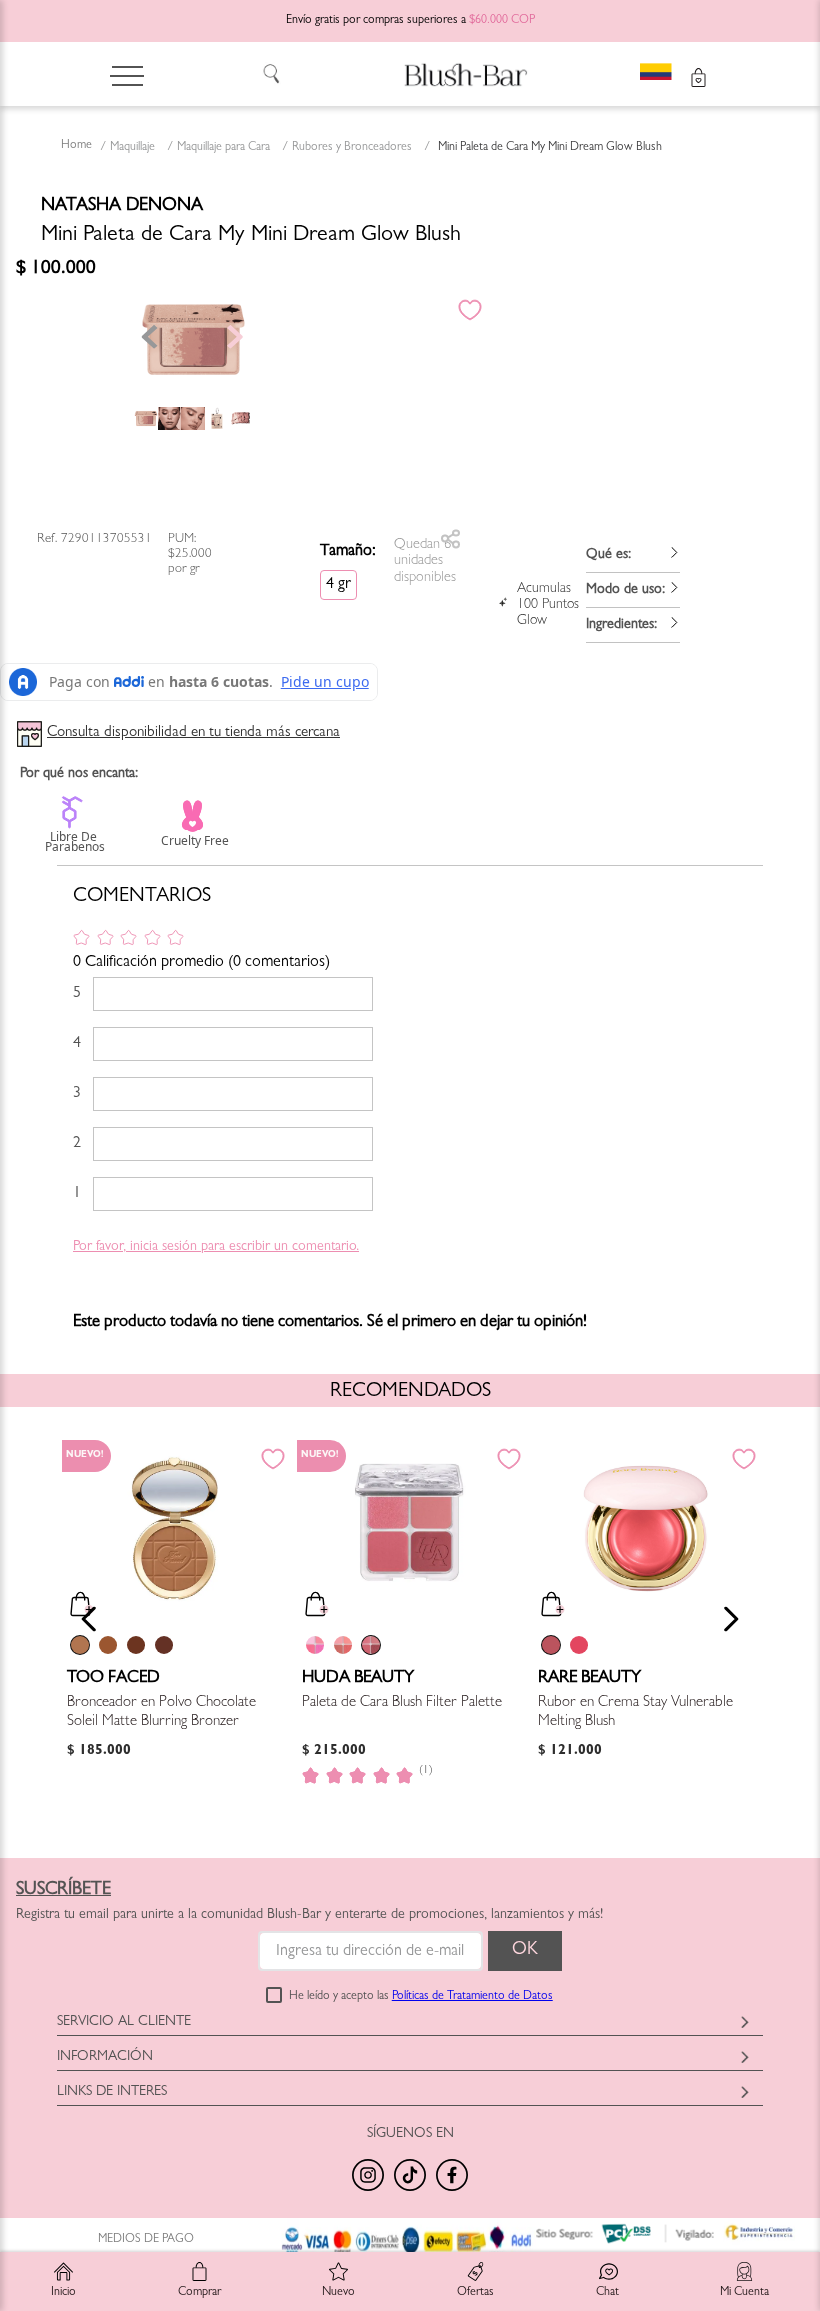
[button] (633, 555)
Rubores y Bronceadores (352, 148)
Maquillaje (132, 148)
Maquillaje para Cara (223, 148)
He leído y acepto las (421, 1997)
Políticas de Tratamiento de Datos (472, 1997)
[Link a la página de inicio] (76, 147)
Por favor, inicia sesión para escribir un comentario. (216, 1247)
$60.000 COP (502, 21)
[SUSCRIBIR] (525, 1951)
